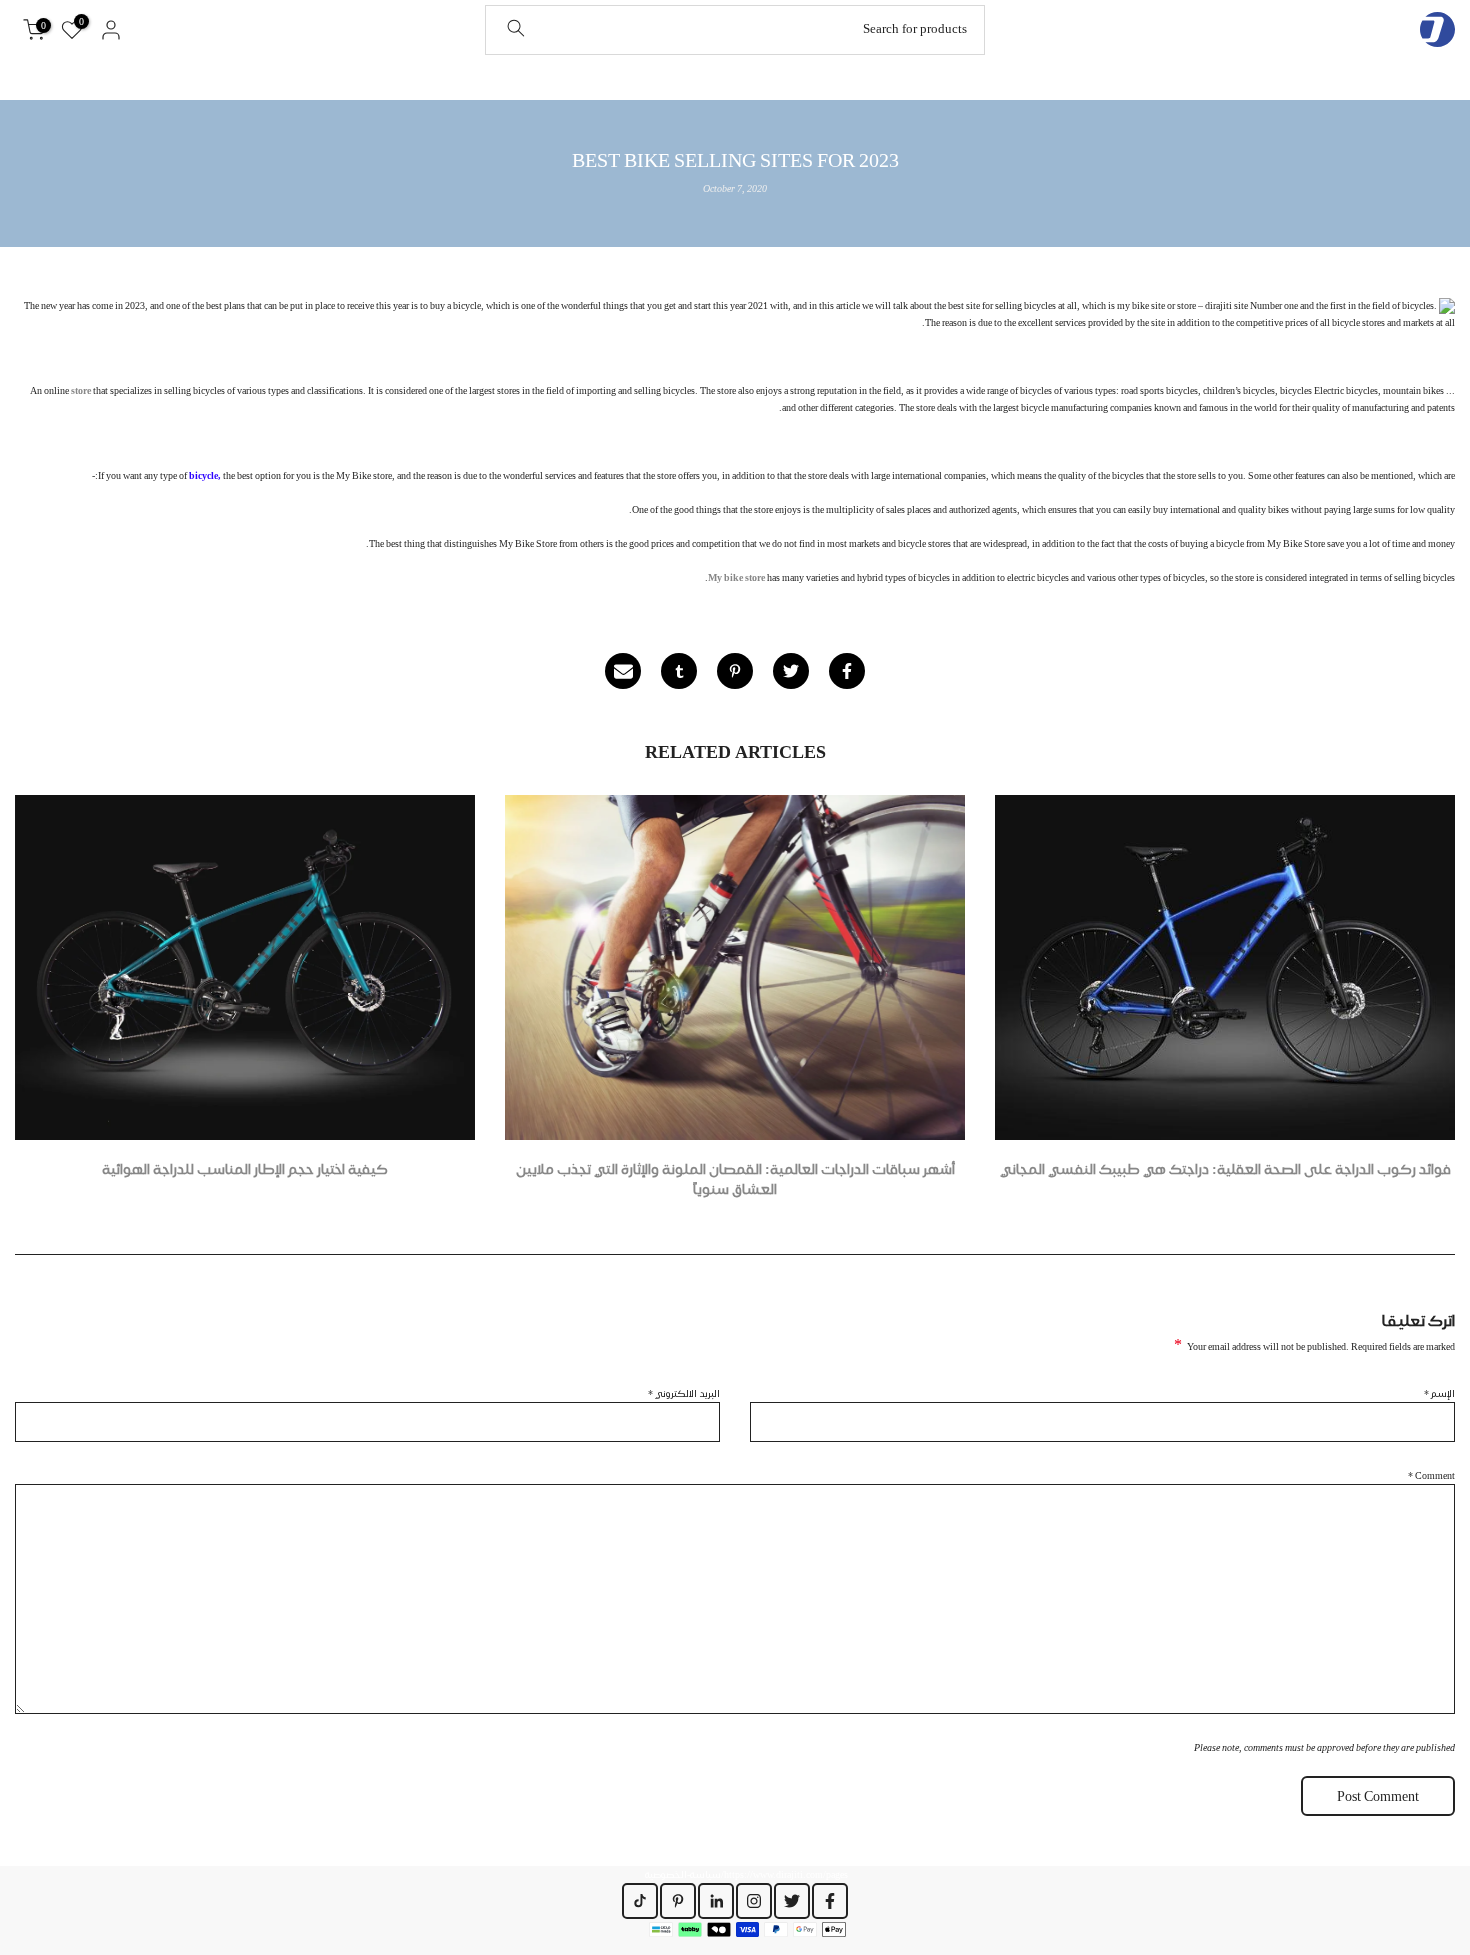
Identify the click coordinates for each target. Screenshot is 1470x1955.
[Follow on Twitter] (792, 1901)
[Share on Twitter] (791, 671)
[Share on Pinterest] (735, 671)
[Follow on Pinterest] (678, 1901)
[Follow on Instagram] (754, 1901)
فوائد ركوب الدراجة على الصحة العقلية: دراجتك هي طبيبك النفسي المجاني (1225, 1169)
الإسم (1439, 1393)
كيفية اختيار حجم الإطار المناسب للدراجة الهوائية (245, 1169)
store (81, 390)
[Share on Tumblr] (679, 671)
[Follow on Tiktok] (640, 1901)
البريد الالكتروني (684, 1393)
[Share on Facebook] (847, 671)
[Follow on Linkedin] (716, 1901)
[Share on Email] (623, 671)
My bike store (736, 577)
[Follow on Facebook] (830, 1901)
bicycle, (205, 475)
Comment (1431, 1475)
